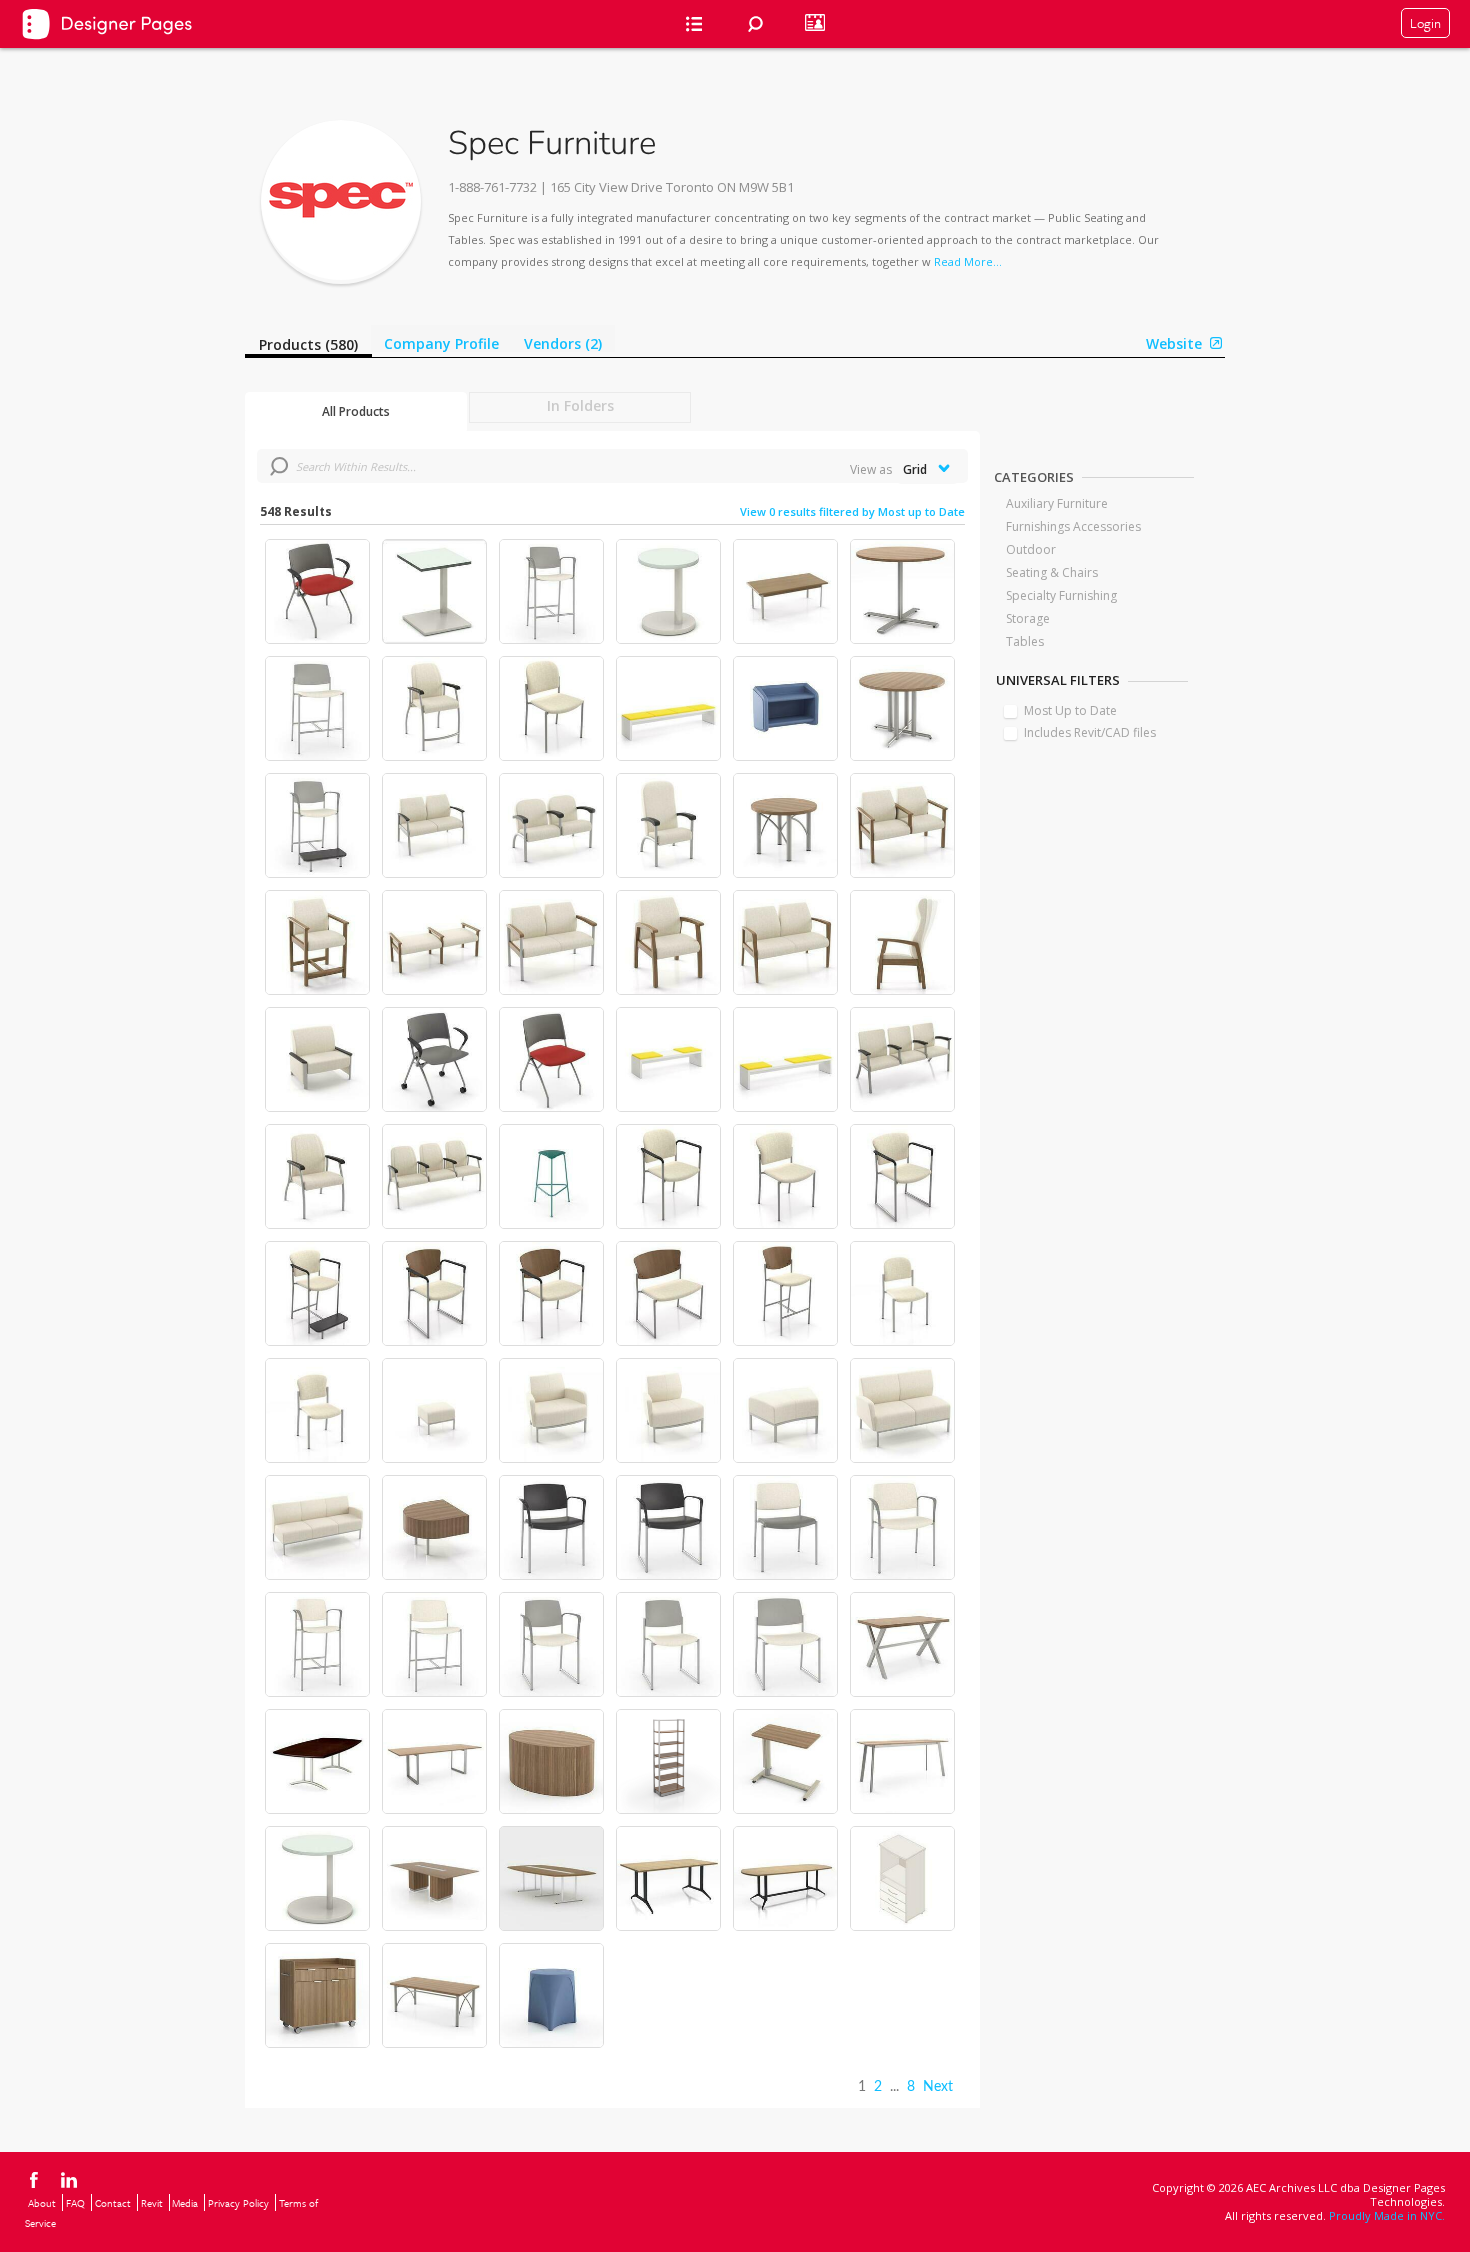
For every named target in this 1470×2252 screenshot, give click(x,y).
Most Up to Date (1070, 710)
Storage (1028, 618)
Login (1425, 23)
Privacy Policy (238, 2203)
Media (185, 2203)
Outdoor (1031, 549)
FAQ (75, 2203)
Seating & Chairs (1052, 572)
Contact (113, 2203)
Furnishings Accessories (1073, 526)
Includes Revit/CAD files (1090, 732)
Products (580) (308, 344)
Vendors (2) (563, 343)
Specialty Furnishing (1061, 595)
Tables (1025, 641)
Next (938, 2087)
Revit (152, 2203)
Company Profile (441, 343)
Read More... (968, 261)
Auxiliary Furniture (1057, 503)
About (42, 2203)
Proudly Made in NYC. (1387, 2215)
